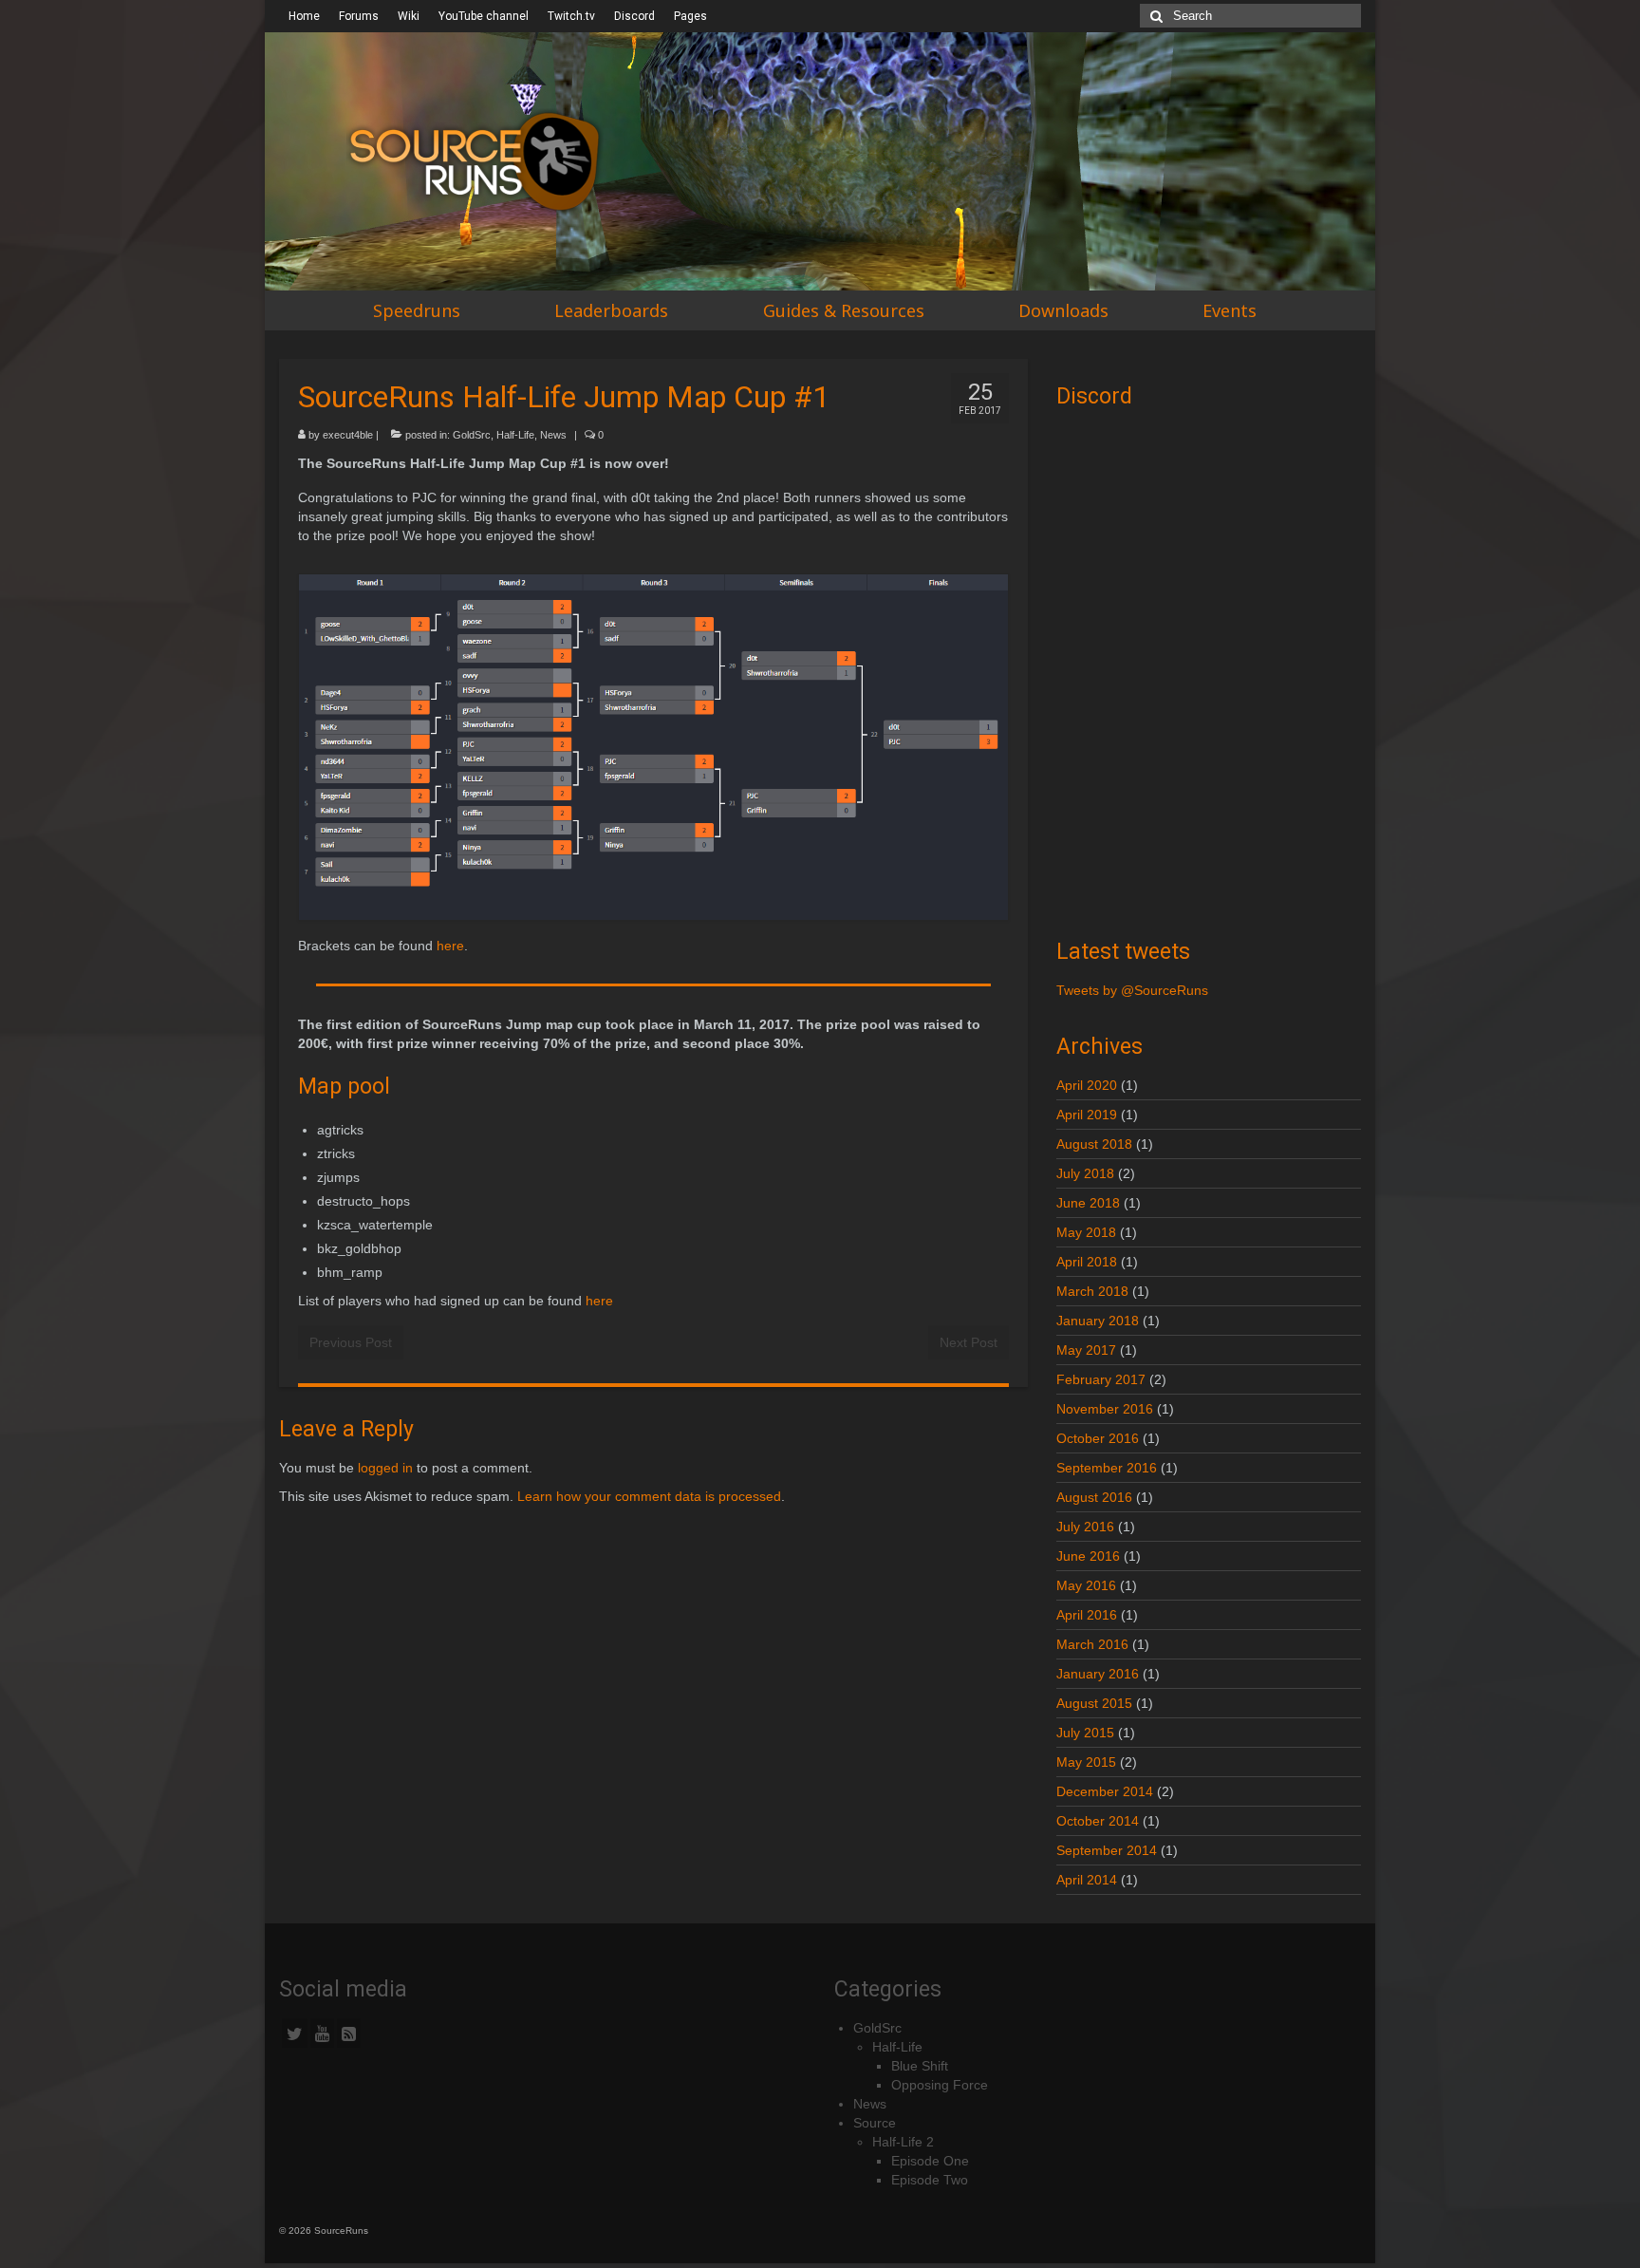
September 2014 (1107, 1850)
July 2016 (1085, 1527)
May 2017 (1086, 1350)
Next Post (969, 1342)
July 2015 (1085, 1733)
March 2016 (1092, 1644)
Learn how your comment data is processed (649, 1496)
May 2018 (1086, 1232)
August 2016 (1094, 1497)
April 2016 (1087, 1615)
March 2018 (1092, 1291)
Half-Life (515, 435)
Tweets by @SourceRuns (1132, 990)
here (450, 946)
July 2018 (1085, 1173)
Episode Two (930, 2180)
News (553, 435)
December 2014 (1105, 1791)
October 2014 (1098, 1821)
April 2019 (1087, 1115)
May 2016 (1086, 1585)
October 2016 (1098, 1438)
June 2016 (1088, 1556)
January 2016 (1098, 1674)
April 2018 (1087, 1262)
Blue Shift (920, 2066)
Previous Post (351, 1342)
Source (875, 2123)
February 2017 (1101, 1379)
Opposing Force (940, 2085)
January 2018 (1098, 1321)
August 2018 (1094, 1144)
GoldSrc (472, 435)
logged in (385, 1468)
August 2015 (1094, 1703)
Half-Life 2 (903, 2142)
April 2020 (1087, 1085)
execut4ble (348, 435)
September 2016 (1107, 1468)
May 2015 (1086, 1762)
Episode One (930, 2161)
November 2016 (1105, 1409)
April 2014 (1087, 1880)
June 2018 (1088, 1203)
